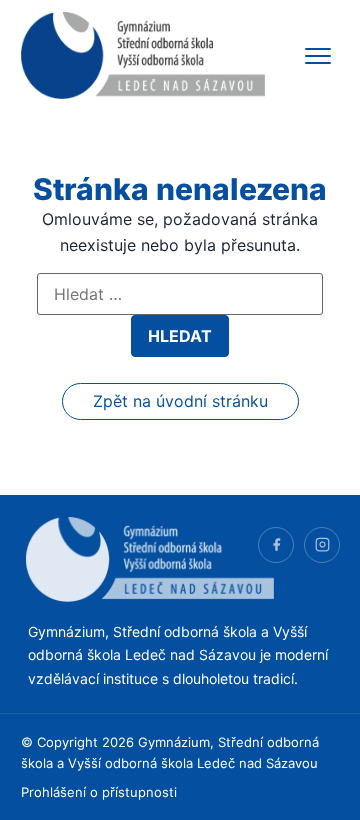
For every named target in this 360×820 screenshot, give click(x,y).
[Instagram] (322, 545)
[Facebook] (276, 545)
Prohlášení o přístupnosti (99, 792)
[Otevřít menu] (318, 56)
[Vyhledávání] (180, 294)
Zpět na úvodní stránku (180, 401)
